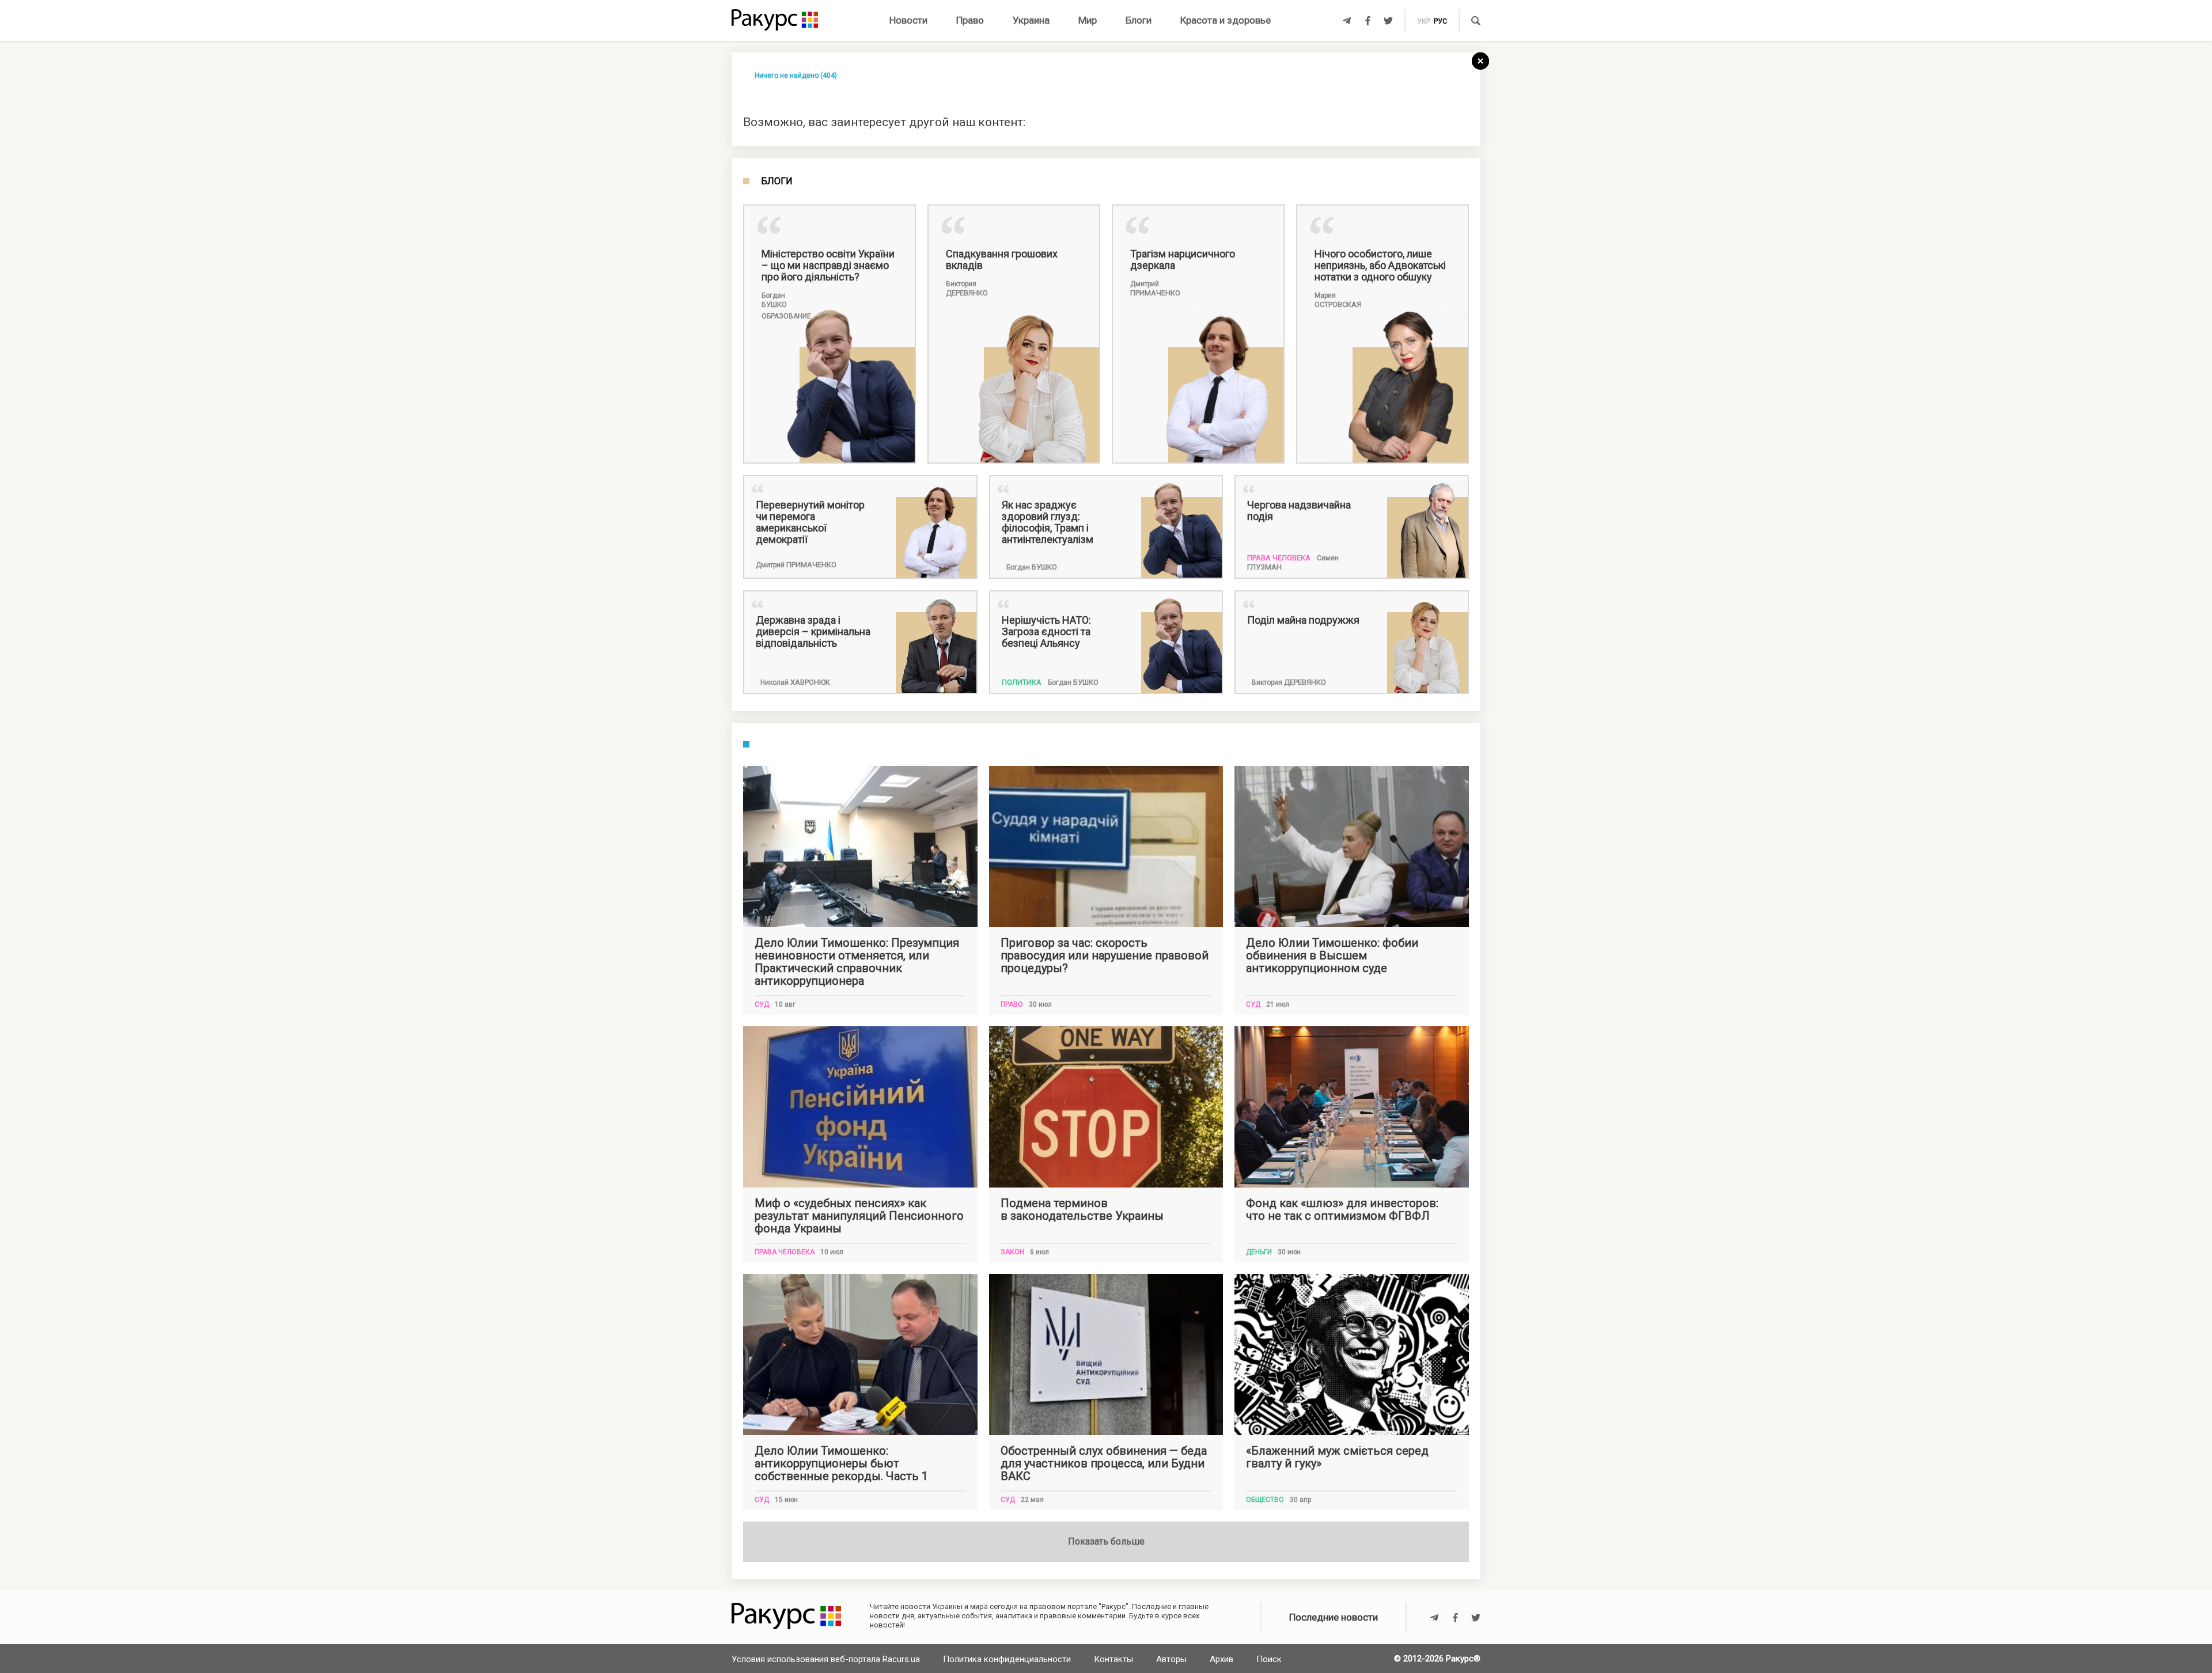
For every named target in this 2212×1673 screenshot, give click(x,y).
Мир (1088, 20)
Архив (1221, 1659)
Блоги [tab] (777, 181)
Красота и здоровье (1226, 20)
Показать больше (1106, 1541)
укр (1424, 21)
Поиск (1269, 1659)
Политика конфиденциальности (1007, 1659)
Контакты (1113, 1659)
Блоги (1139, 20)
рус (1440, 21)
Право (970, 20)
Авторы (1171, 1659)
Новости (908, 20)
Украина (1031, 20)
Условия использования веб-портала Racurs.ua (826, 1659)
